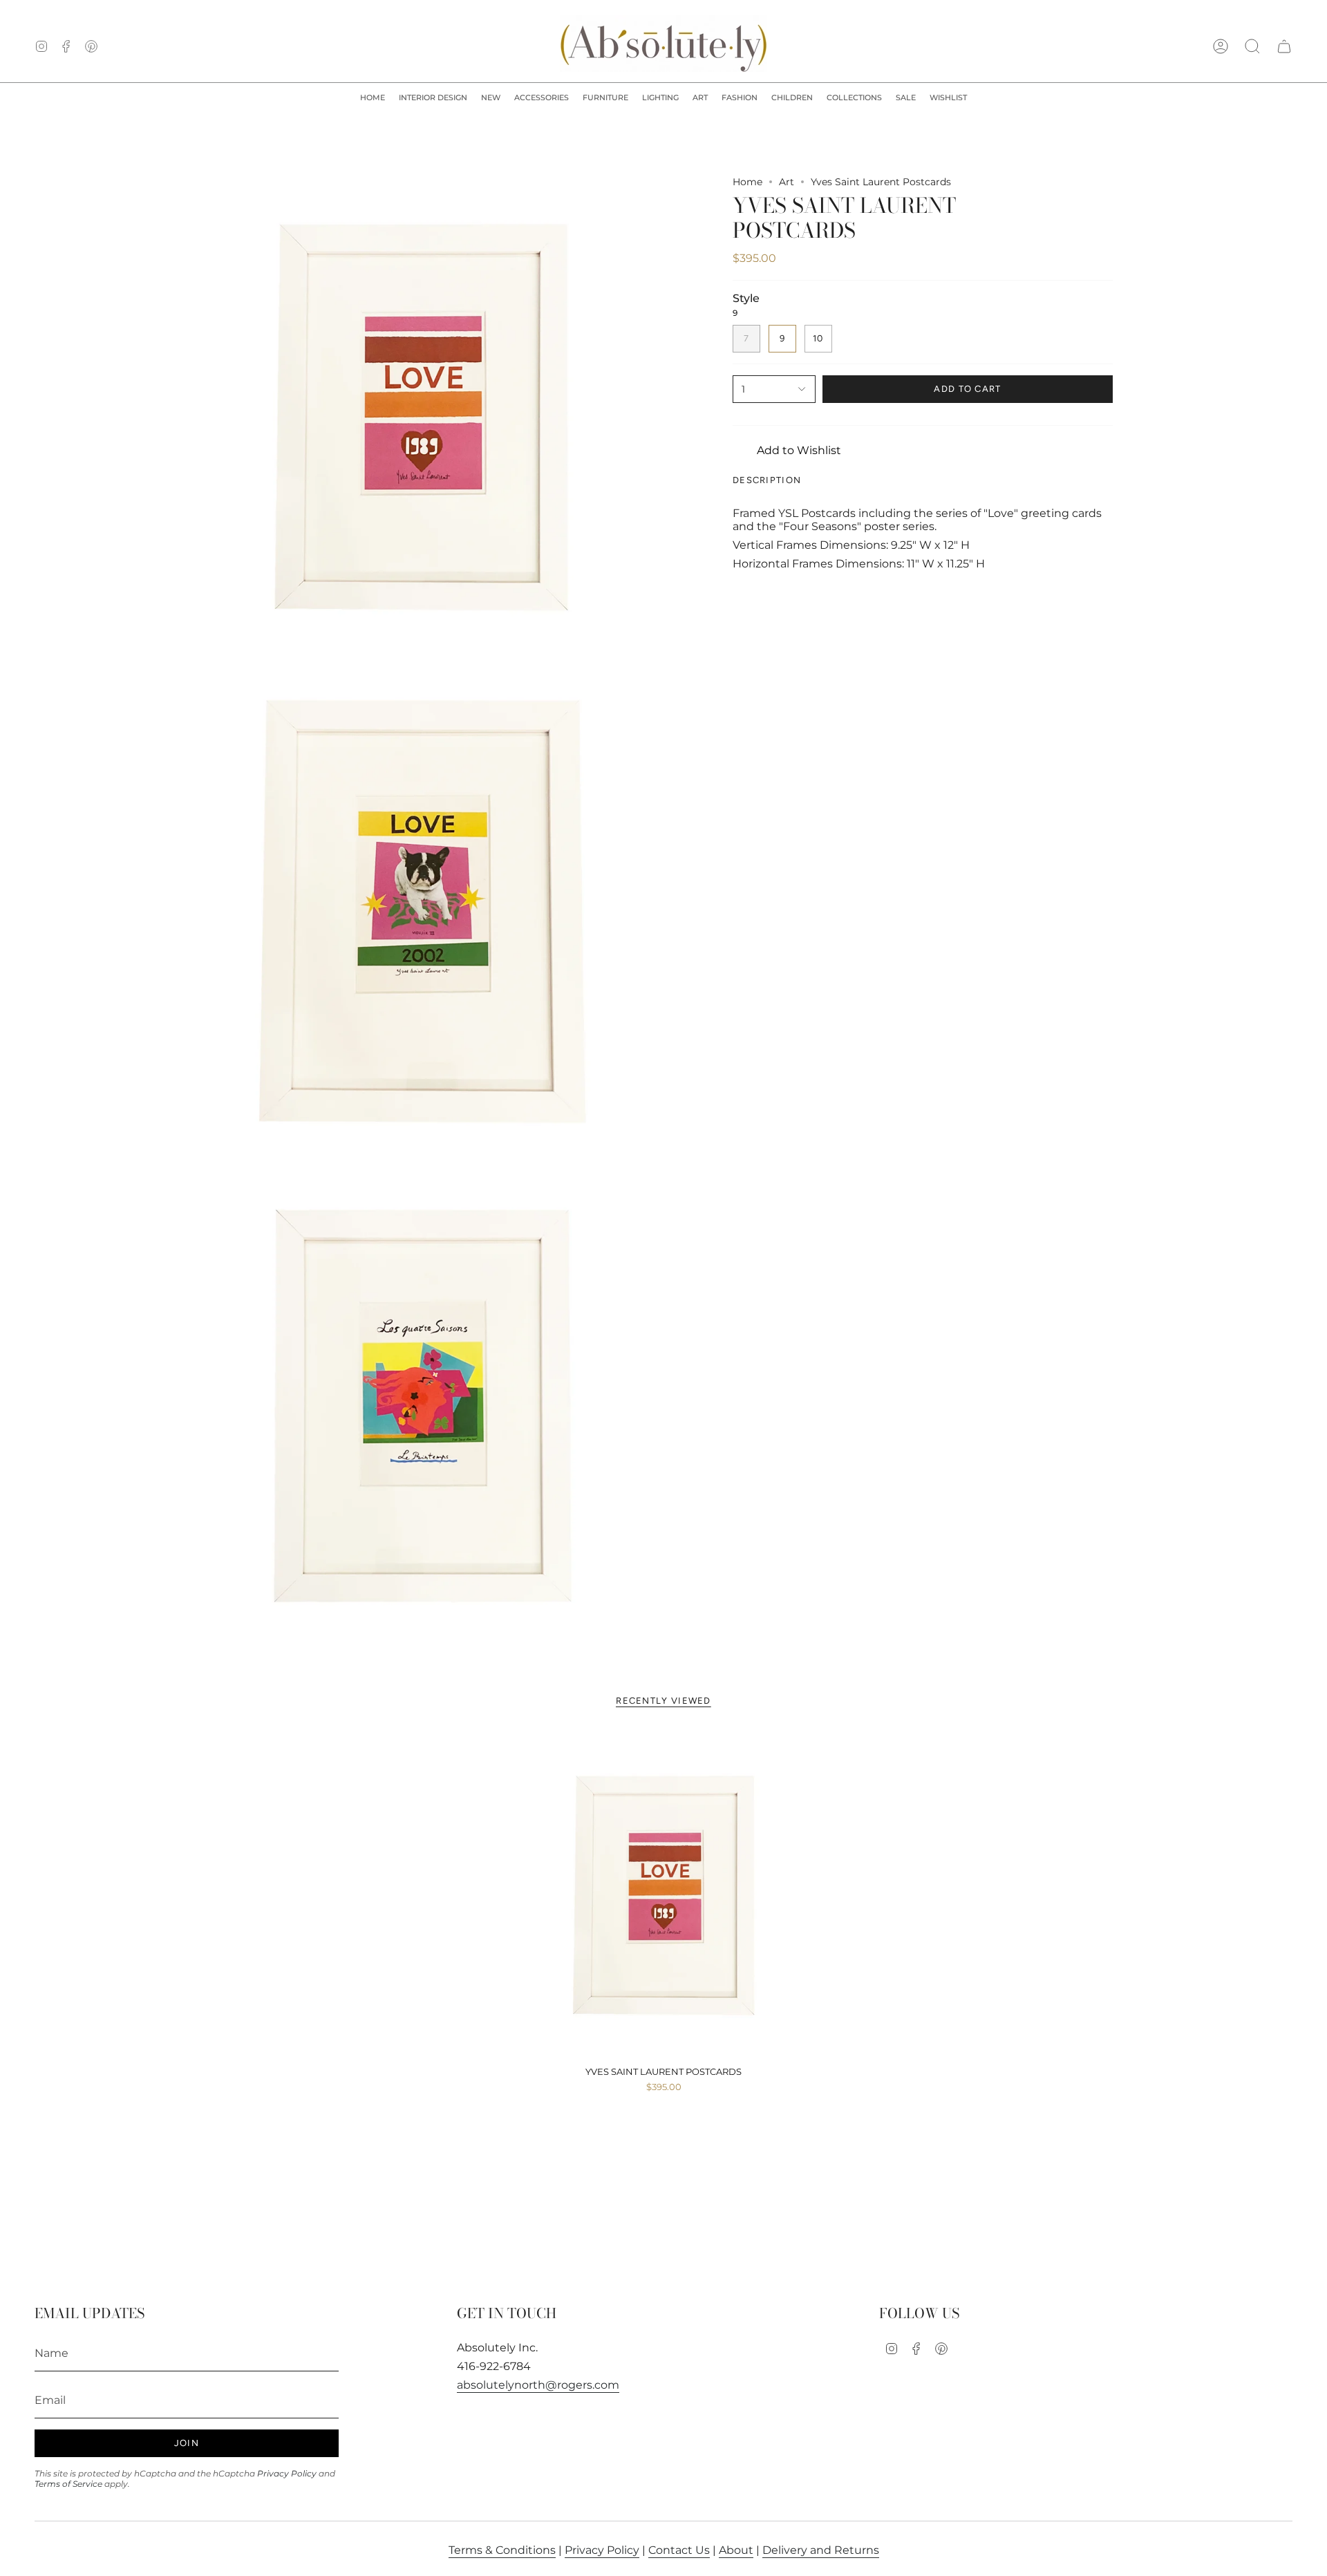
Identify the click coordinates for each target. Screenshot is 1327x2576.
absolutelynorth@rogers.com (538, 2385)
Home (747, 182)
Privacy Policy (287, 2473)
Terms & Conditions (502, 2550)
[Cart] (1284, 46)
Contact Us (679, 2550)
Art (787, 182)
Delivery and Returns (821, 2550)
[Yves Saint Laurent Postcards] (664, 1895)
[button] (433, 98)
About (736, 2550)
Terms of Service (68, 2484)
